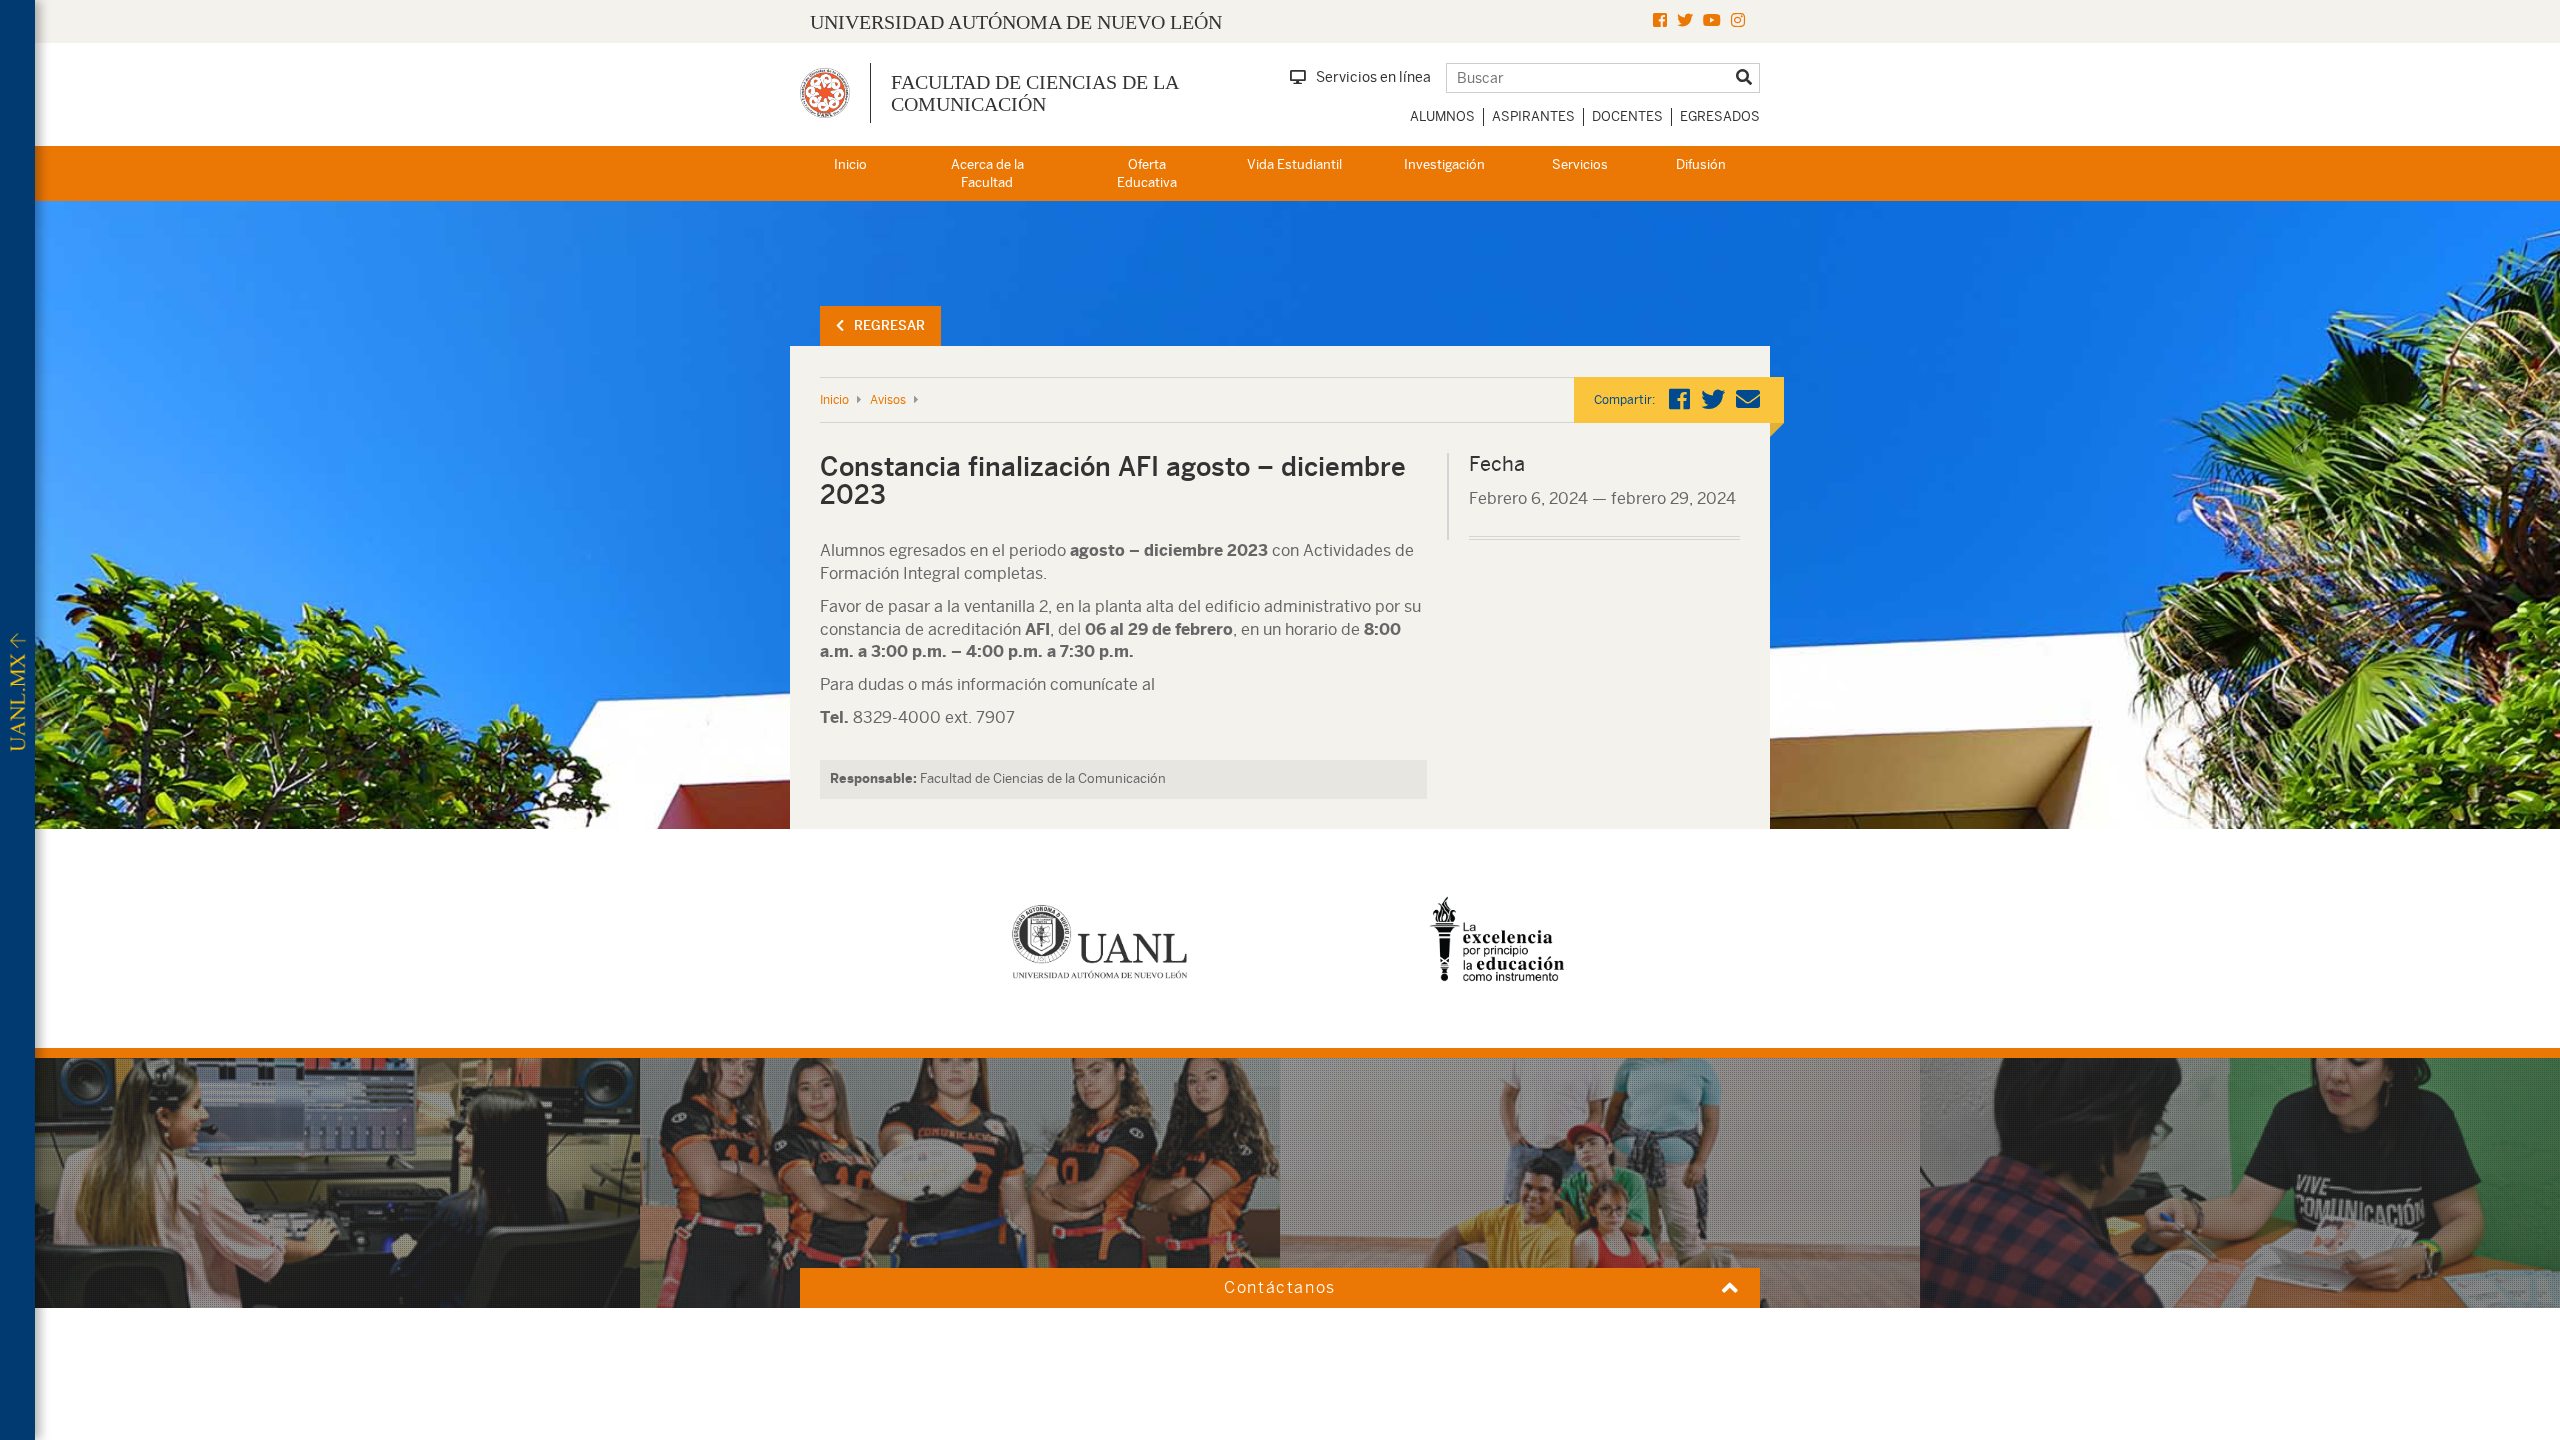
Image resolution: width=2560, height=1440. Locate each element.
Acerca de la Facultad (987, 174)
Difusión (1701, 164)
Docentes (1627, 116)
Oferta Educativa (1147, 174)
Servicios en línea (1373, 77)
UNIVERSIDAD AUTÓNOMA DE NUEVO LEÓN (1016, 22)
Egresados (1720, 116)
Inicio (850, 164)
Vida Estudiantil (1294, 164)
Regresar (889, 325)
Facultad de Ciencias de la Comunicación (1034, 93)
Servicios (1580, 164)
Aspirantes (1533, 116)
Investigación (1444, 164)
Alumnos (1442, 116)
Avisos (888, 400)
